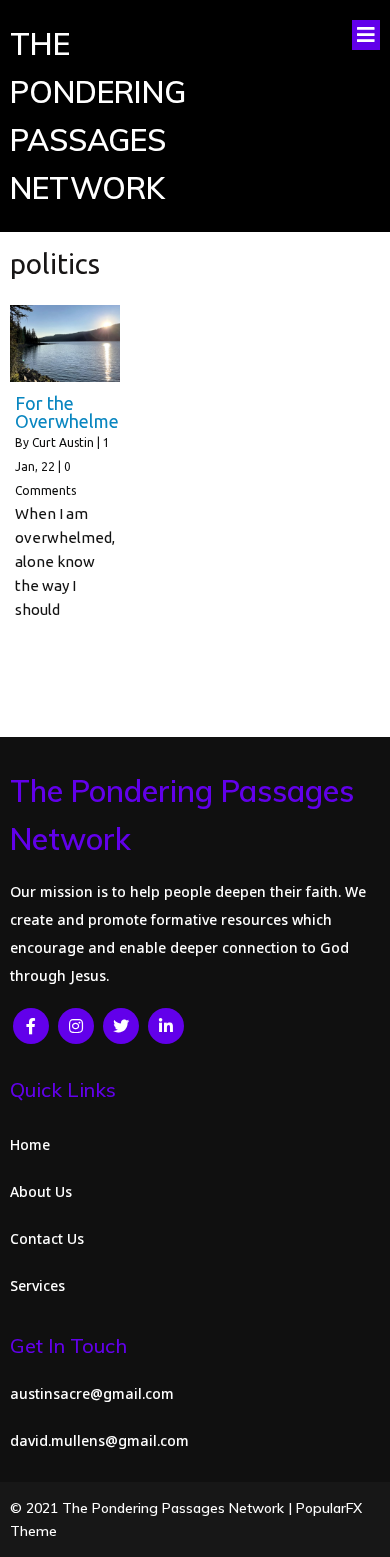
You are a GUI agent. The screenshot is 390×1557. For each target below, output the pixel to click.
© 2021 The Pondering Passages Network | (153, 1508)
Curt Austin (63, 442)
